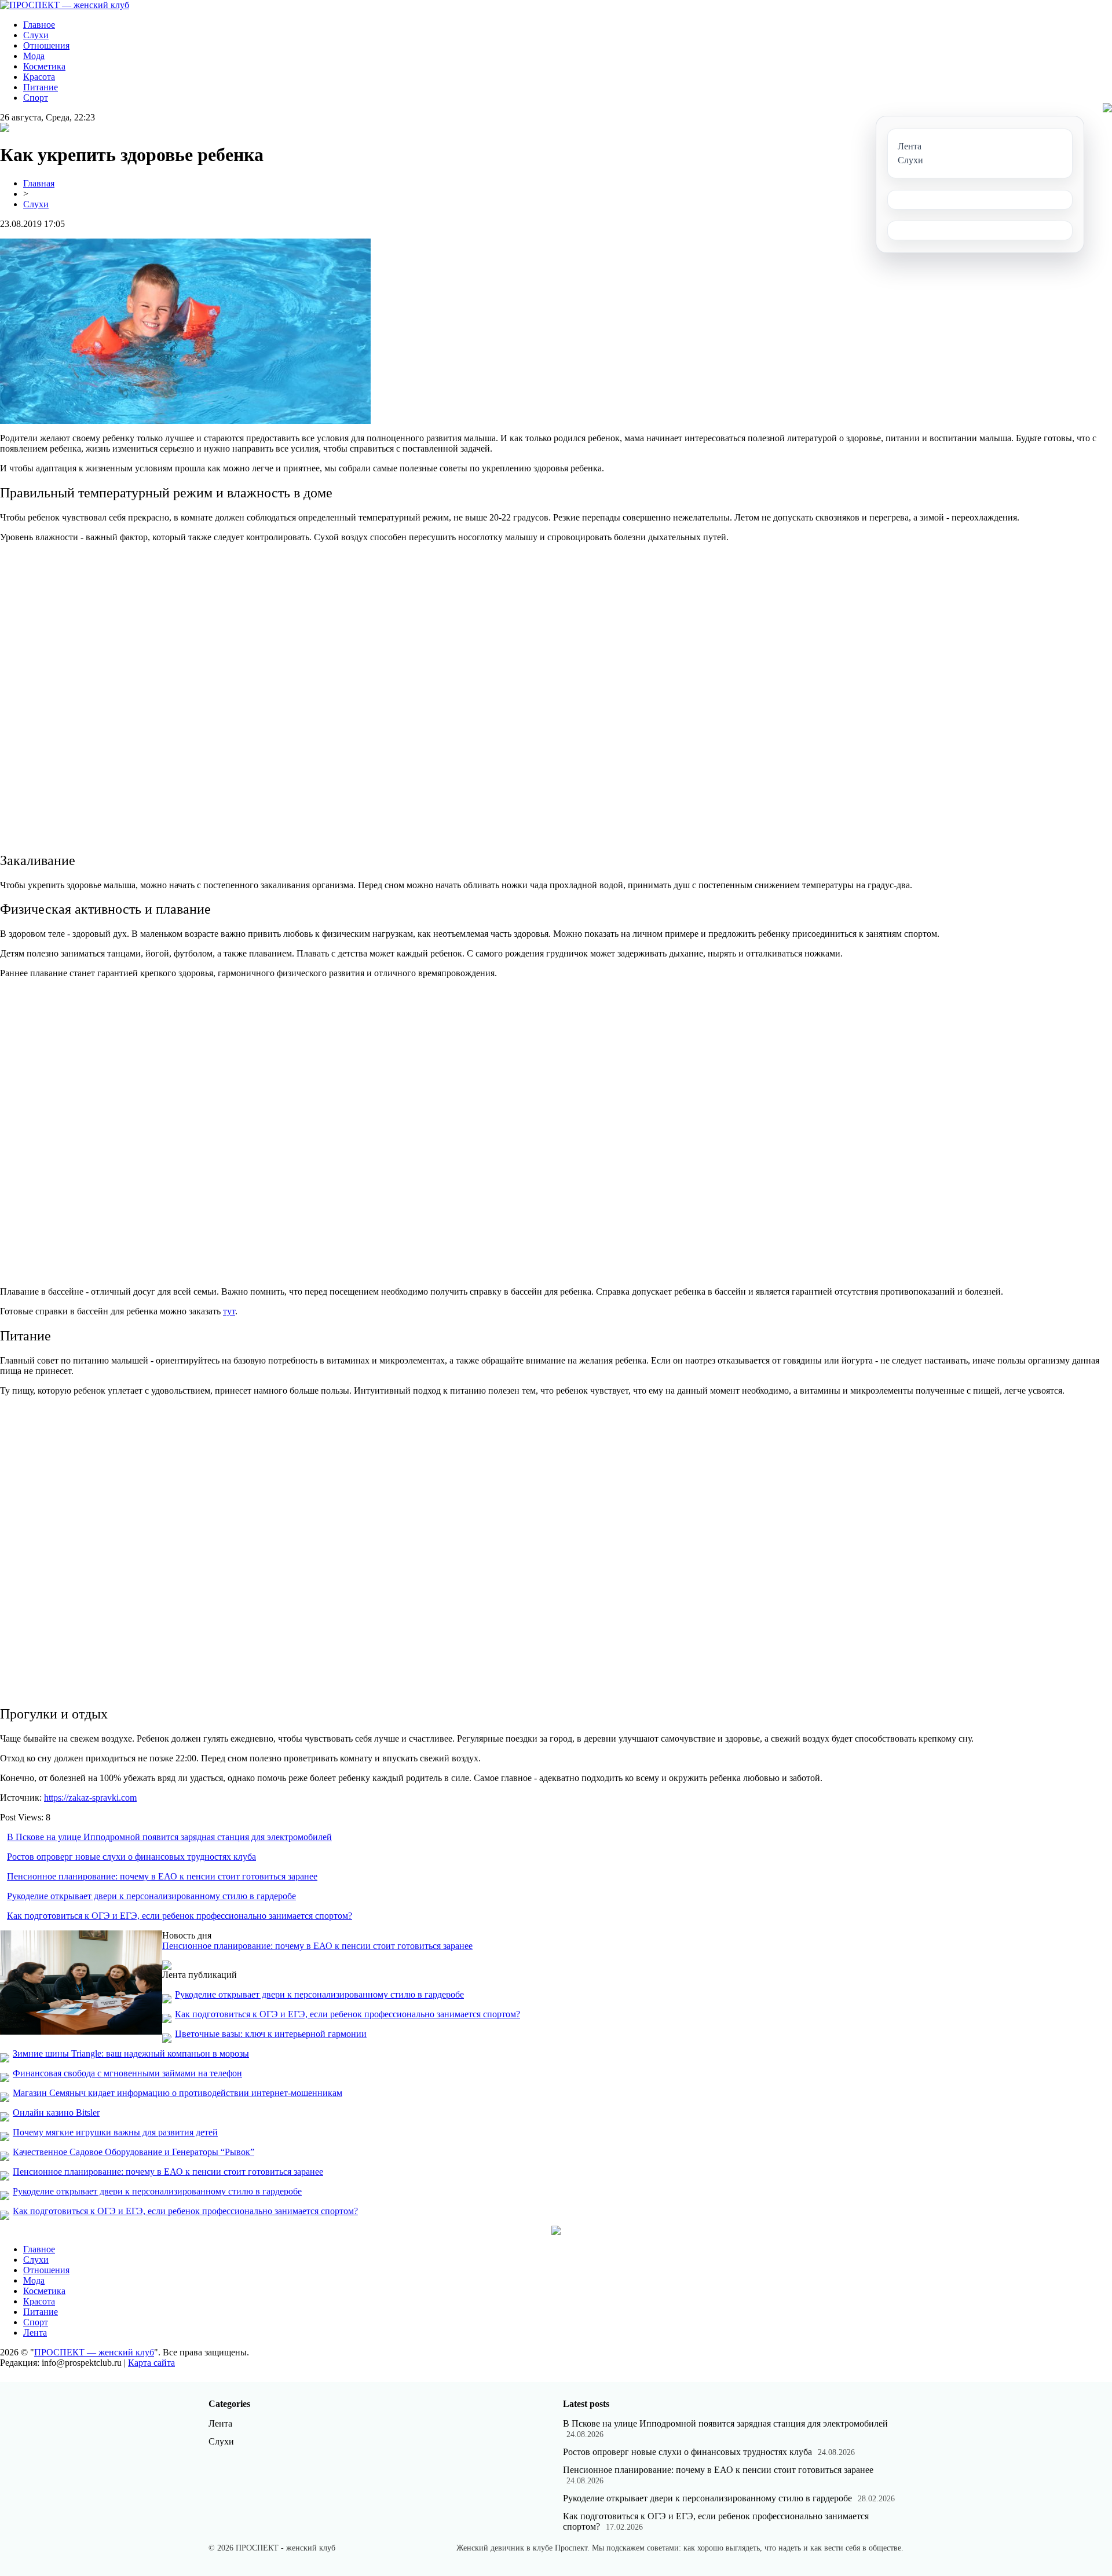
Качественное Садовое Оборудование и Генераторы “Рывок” (133, 2152)
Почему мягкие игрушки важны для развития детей (115, 2132)
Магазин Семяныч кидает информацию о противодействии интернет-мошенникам (178, 2093)
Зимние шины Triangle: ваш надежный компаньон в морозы (131, 2053)
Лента (35, 2333)
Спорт (36, 98)
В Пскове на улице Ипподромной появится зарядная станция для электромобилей (169, 1837)
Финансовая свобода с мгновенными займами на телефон (127, 2073)
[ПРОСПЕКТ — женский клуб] (65, 5)
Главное (39, 25)
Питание (41, 87)
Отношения (46, 45)
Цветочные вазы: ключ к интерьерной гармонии (271, 2034)
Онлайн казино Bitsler (56, 2113)
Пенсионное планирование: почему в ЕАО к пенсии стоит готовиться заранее (162, 1876)
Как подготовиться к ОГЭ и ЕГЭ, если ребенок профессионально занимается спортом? (180, 1916)
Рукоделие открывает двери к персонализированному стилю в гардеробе (151, 1896)
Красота (39, 77)
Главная (39, 183)
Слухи (36, 35)
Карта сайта (151, 2363)
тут (229, 1311)
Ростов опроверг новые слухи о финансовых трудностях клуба (131, 1857)
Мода (34, 56)
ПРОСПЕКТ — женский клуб (94, 2352)
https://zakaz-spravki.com (90, 1798)
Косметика (44, 66)
